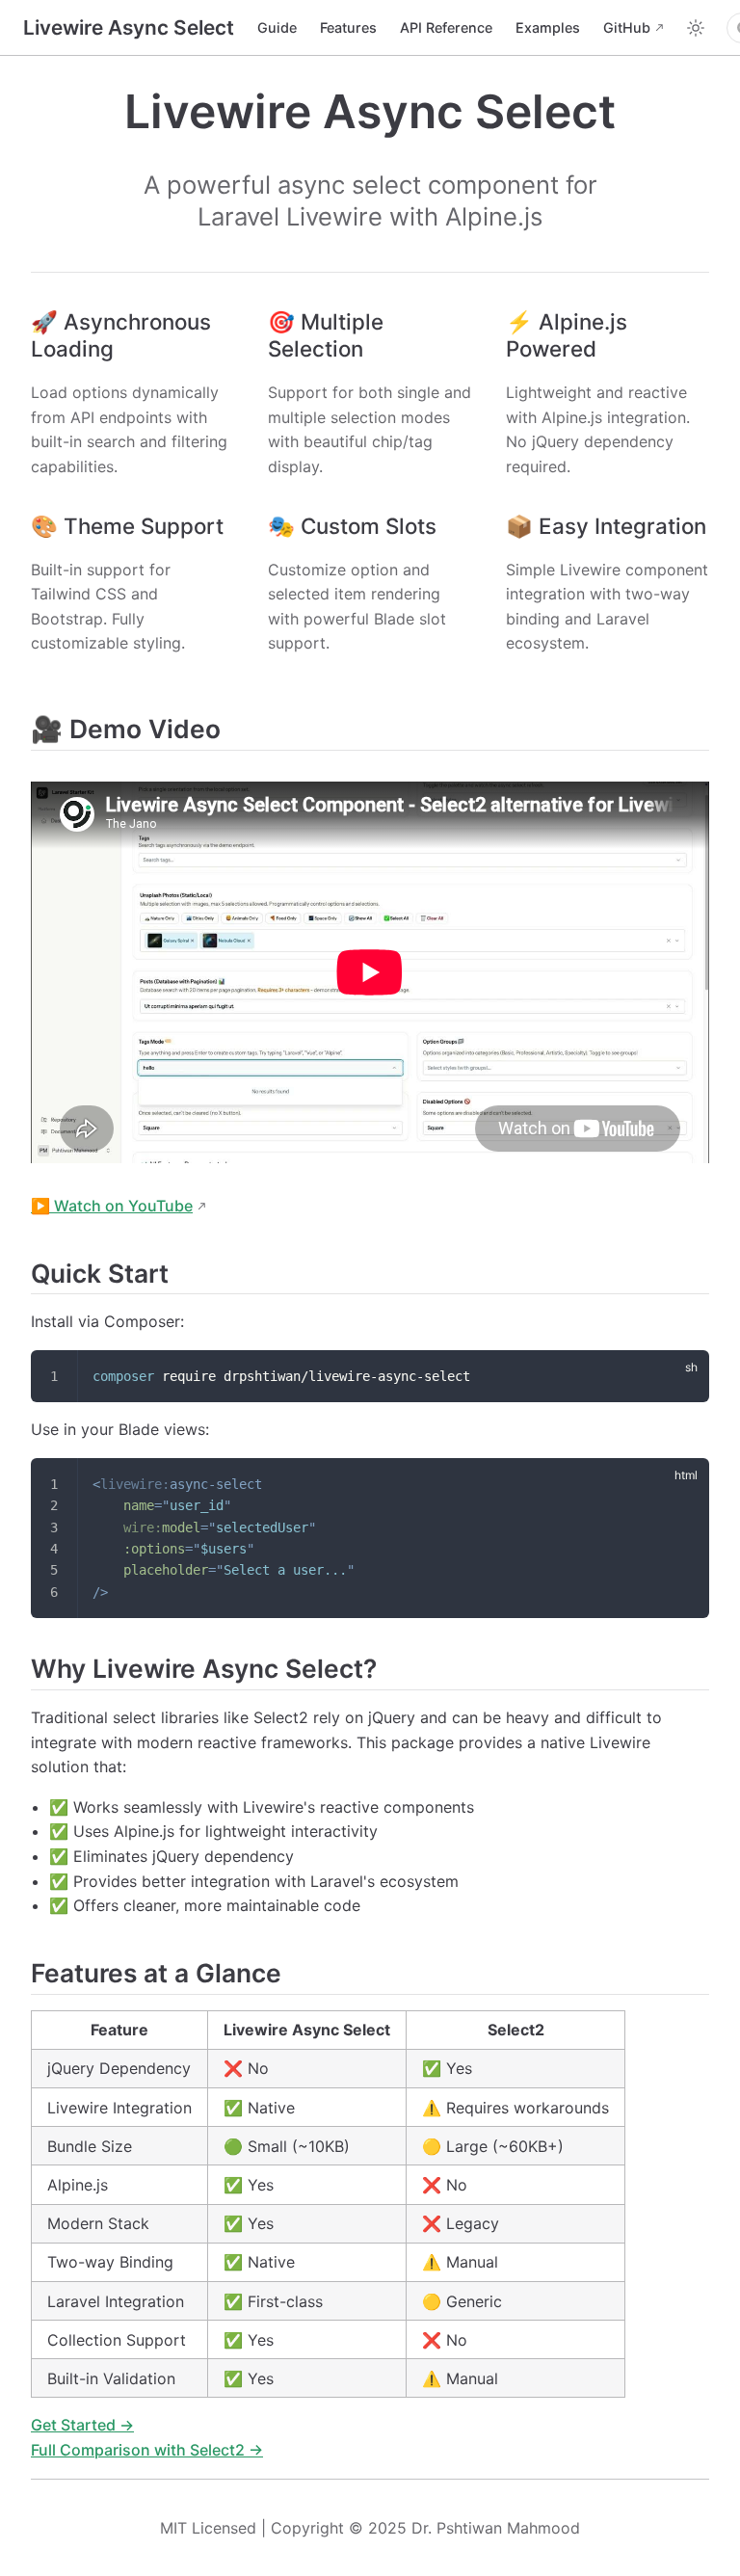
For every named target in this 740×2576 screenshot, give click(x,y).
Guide (277, 27)
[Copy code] (683, 1376)
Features (348, 27)
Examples (548, 27)
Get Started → (82, 2425)
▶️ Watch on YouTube (112, 1206)
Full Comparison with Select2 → (147, 2450)
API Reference (446, 27)
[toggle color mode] (696, 28)
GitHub (627, 27)
